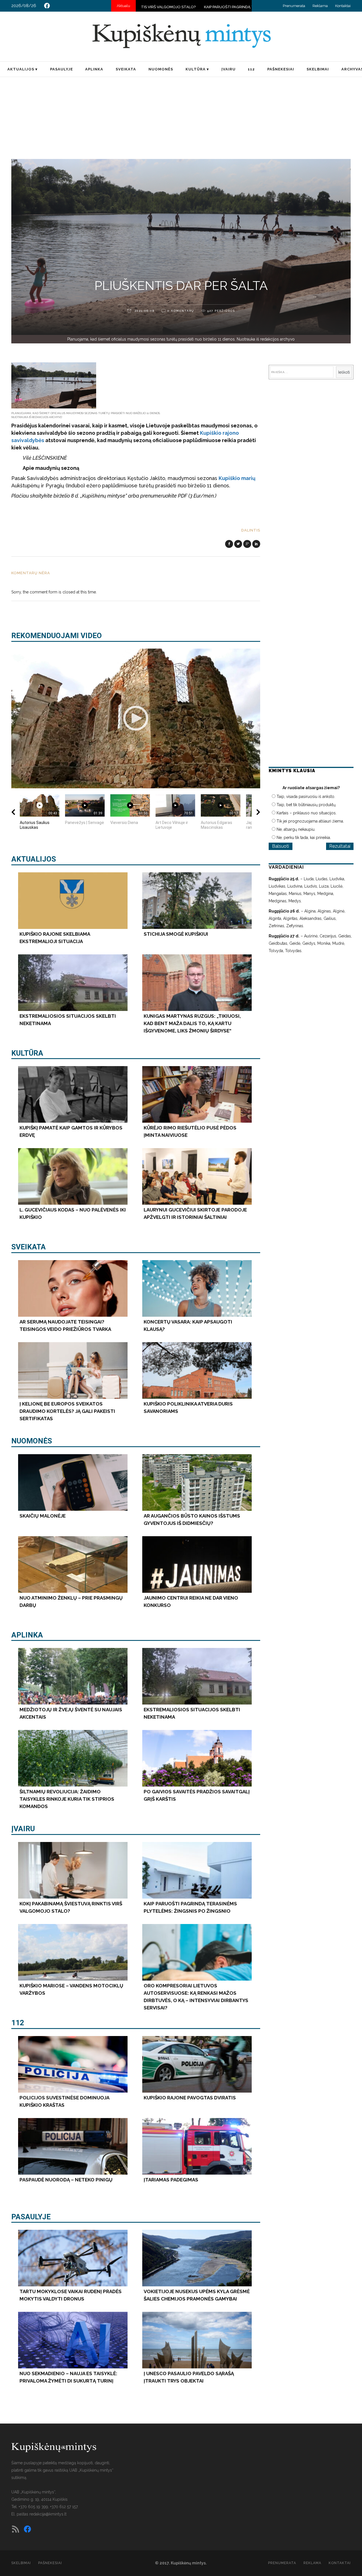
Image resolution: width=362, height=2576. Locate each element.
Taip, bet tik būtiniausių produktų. (306, 805)
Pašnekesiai (50, 2563)
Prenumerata (294, 6)
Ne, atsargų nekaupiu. (296, 829)
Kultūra (27, 1053)
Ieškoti (344, 372)
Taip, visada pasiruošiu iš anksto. (306, 797)
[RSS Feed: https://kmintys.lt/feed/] (16, 2529)
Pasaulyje (31, 2217)
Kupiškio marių (237, 478)
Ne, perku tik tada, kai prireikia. (304, 838)
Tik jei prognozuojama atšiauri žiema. (310, 821)
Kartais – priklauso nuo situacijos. (307, 813)
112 (18, 2023)
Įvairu (23, 1829)
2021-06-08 (144, 311)
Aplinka (27, 1635)
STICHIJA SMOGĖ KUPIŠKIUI (226, 7)
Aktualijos (34, 859)
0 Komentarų (181, 311)
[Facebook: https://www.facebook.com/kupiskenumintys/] (47, 6)
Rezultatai (340, 846)
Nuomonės (32, 1441)
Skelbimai (21, 2563)
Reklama (320, 6)
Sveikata (29, 1247)
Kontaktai (343, 6)
